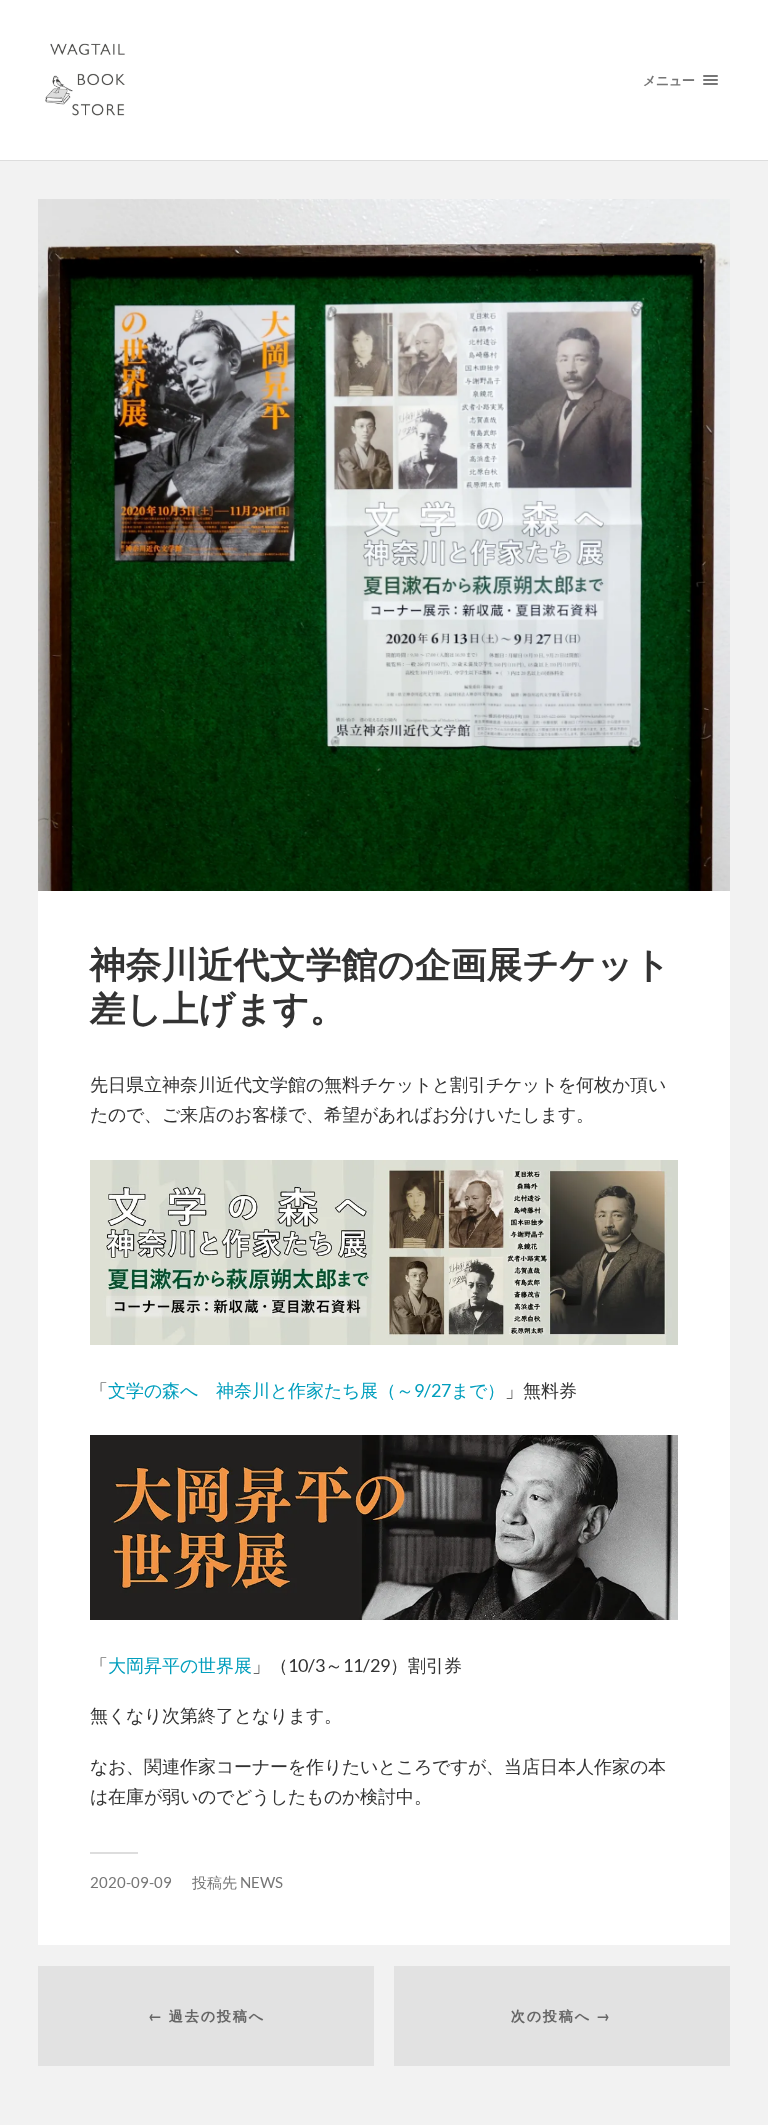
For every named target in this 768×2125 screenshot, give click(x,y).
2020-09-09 (131, 1882)
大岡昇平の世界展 (180, 1665)
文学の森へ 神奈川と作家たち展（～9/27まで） (306, 1390)
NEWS (261, 1882)
